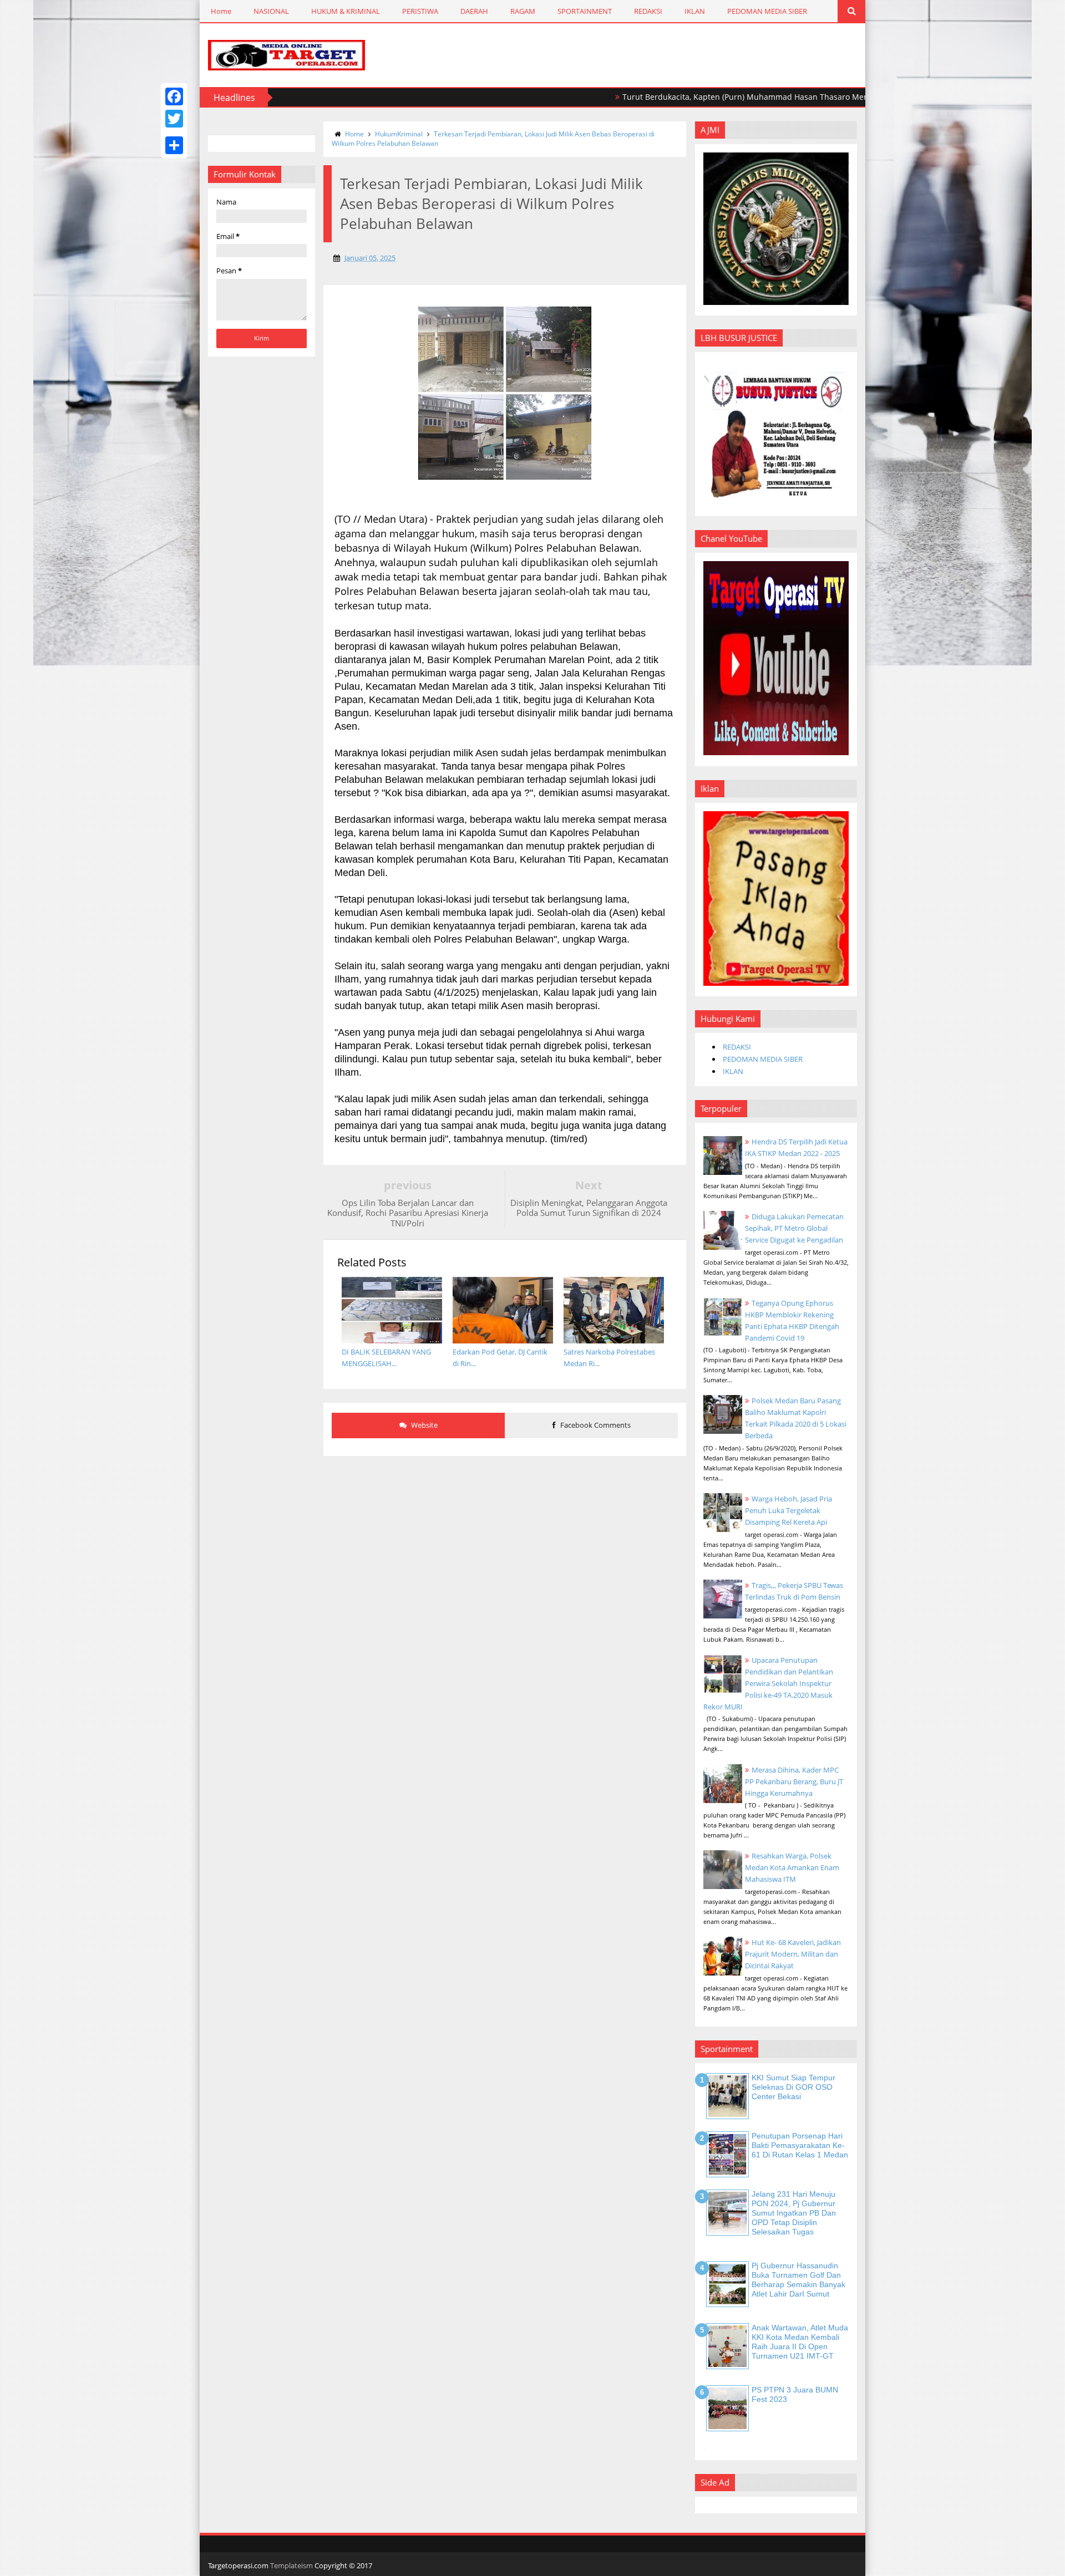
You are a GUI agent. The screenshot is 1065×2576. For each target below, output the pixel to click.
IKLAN (695, 11)
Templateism (291, 2565)
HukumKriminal (399, 134)
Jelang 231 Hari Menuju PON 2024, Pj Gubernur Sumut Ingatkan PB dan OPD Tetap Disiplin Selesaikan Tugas (794, 2213)
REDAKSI (648, 11)
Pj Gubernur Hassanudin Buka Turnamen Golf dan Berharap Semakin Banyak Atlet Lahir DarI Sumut (798, 2279)
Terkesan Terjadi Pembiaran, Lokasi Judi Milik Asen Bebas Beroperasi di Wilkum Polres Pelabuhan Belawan (493, 139)
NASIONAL (271, 11)
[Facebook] (174, 96)
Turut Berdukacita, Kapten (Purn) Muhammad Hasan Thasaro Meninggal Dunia (701, 97)
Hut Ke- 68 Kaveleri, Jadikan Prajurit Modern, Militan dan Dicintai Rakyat (793, 1954)
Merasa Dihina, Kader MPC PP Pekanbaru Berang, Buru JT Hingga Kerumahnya (794, 1781)
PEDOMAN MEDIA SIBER (767, 11)
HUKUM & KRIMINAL (346, 11)
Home (221, 11)
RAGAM (523, 11)
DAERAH (474, 11)
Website (424, 1425)
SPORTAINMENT (585, 11)
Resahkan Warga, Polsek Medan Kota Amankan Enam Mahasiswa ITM (792, 1867)
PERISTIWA (420, 11)
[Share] (174, 145)
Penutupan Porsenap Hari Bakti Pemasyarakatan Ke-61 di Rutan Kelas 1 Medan (800, 2145)
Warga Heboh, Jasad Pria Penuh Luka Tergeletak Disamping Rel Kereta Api (788, 1510)
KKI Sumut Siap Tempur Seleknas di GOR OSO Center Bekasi (793, 2087)
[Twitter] (174, 119)
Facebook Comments (595, 1425)
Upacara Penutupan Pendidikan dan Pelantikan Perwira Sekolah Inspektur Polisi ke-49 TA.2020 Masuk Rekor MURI (768, 1683)
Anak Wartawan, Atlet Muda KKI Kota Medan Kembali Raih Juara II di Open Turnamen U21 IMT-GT (800, 2341)
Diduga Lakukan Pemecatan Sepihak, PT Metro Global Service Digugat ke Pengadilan (794, 1228)
